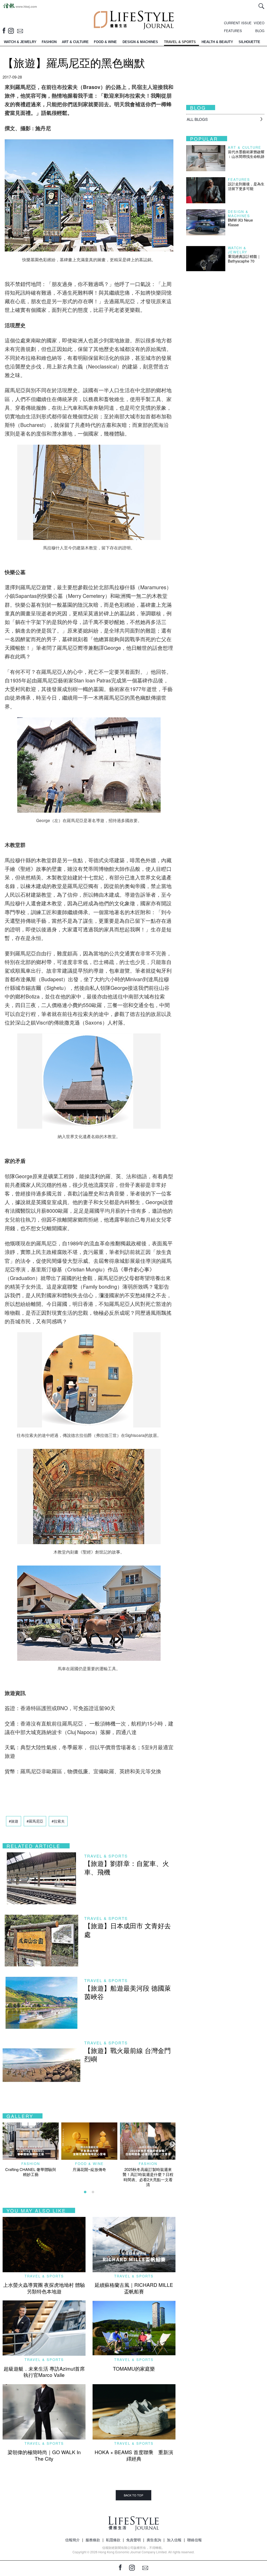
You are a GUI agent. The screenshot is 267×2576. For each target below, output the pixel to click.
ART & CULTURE (75, 42)
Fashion (31, 2164)
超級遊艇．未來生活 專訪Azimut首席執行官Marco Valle (44, 2372)
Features (239, 179)
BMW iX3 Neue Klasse (240, 222)
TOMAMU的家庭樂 (134, 2368)
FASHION (49, 42)
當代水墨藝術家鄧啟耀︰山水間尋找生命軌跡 (246, 154)
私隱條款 (113, 2540)
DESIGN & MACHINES (140, 42)
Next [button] (172, 2144)
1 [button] (85, 2192)
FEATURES (233, 31)
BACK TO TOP (133, 2495)
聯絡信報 (195, 2540)
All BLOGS (197, 119)
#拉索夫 (58, 1821)
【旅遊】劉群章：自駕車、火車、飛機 (127, 1867)
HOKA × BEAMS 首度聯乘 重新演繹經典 (134, 2455)
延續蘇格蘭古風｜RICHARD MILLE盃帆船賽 (134, 2288)
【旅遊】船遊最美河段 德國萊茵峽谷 (128, 1992)
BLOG (260, 31)
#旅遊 (14, 1821)
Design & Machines (239, 214)
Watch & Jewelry (238, 250)
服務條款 (93, 2540)
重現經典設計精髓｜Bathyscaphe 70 (244, 259)
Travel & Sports (106, 1856)
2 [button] (93, 2192)
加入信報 (174, 2540)
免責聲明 (133, 2540)
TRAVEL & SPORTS (180, 42)
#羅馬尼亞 (35, 1821)
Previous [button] (5, 2144)
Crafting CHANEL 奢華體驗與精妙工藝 (31, 2172)
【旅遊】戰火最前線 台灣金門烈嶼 (128, 2054)
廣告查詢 (154, 2540)
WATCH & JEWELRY (20, 42)
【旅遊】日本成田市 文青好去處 (128, 1930)
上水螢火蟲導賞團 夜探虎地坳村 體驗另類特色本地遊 (44, 2288)
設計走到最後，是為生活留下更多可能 (246, 186)
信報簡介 (72, 2540)
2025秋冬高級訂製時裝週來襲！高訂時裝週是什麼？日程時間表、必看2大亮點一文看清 (148, 2177)
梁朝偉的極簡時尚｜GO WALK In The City (44, 2455)
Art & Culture (245, 147)
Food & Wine (89, 2164)
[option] (31, 2150)
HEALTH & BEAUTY (217, 42)
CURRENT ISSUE (238, 23)
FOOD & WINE (105, 42)
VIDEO (259, 23)
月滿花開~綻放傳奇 (89, 2169)
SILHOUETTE (249, 42)
